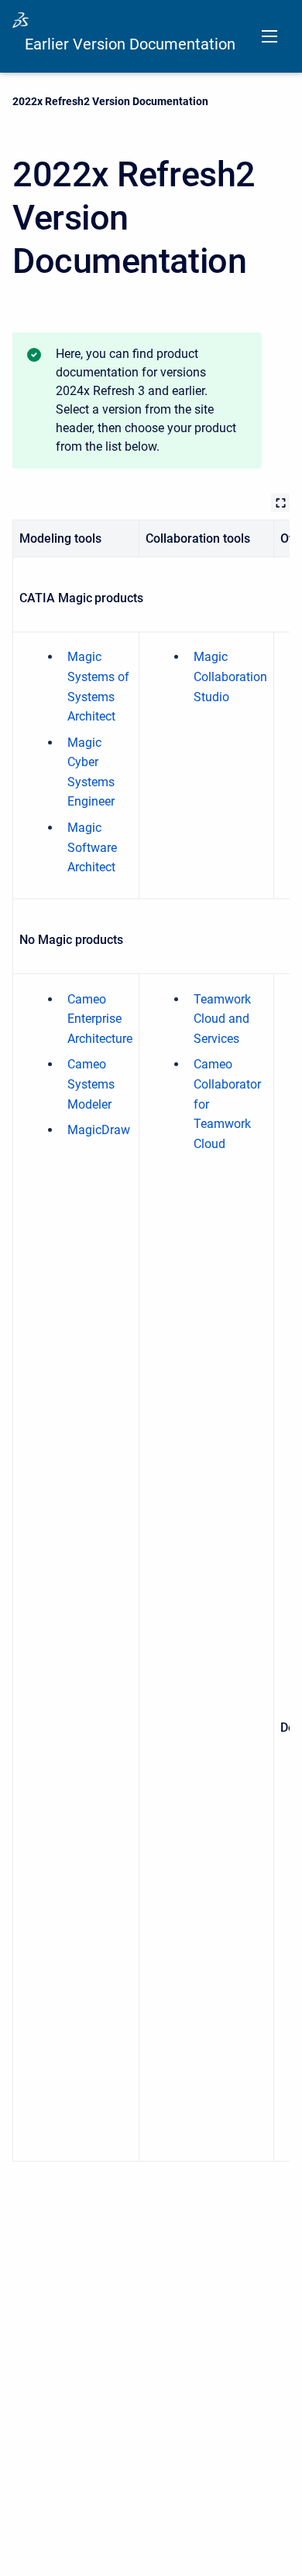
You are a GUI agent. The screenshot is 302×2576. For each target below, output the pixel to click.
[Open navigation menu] (269, 36)
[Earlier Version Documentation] (21, 20)
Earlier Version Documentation (130, 44)
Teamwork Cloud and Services (222, 1019)
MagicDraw (99, 1130)
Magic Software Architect (92, 847)
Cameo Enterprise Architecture (100, 1019)
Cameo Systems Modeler (91, 1084)
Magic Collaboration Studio (230, 676)
